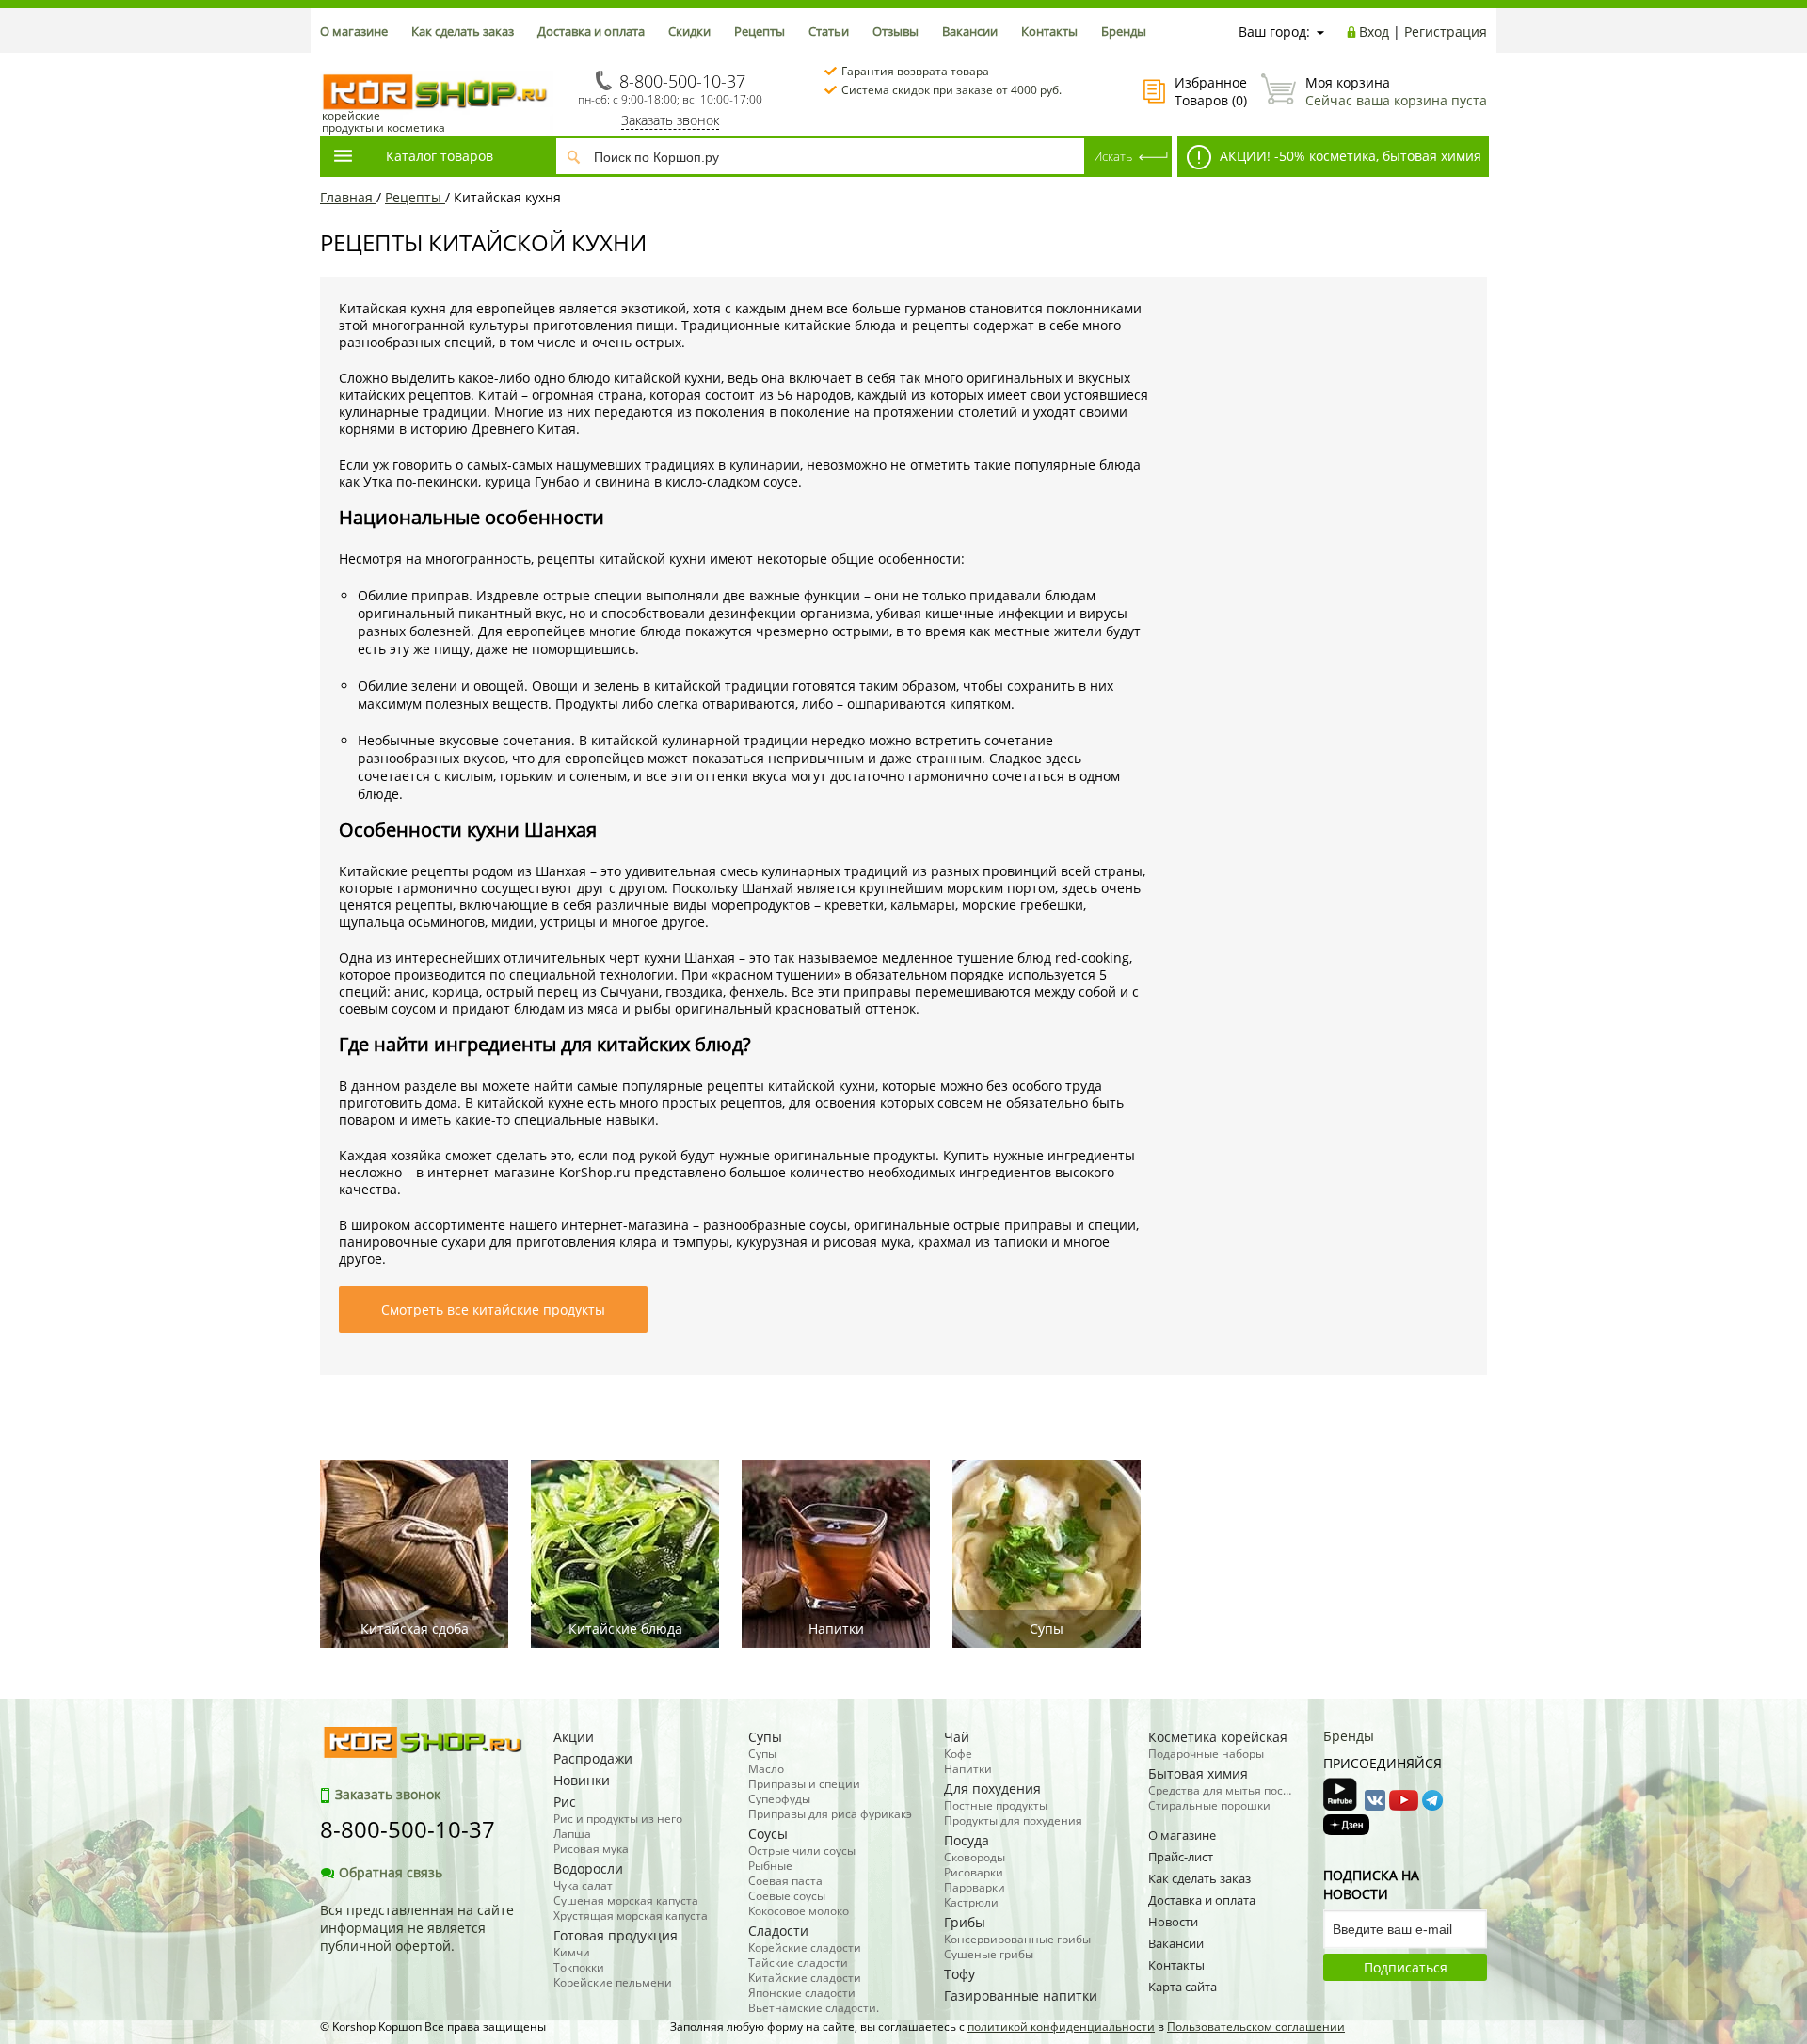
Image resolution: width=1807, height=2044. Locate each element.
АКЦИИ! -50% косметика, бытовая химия (1349, 156)
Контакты (1049, 31)
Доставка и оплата (591, 31)
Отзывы (896, 31)
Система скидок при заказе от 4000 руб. (951, 90)
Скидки (689, 31)
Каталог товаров (440, 156)
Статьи (829, 31)
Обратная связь (391, 1872)
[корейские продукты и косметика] (329, 62)
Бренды (1124, 31)
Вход (1374, 32)
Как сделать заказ (463, 31)
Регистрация (1446, 32)
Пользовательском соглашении (1256, 2027)
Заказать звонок (670, 120)
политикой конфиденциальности (1061, 2027)
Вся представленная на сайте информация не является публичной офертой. (417, 1928)
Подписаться (1406, 1967)
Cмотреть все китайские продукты (493, 1309)
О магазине (354, 31)
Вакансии (970, 31)
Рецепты (760, 31)
